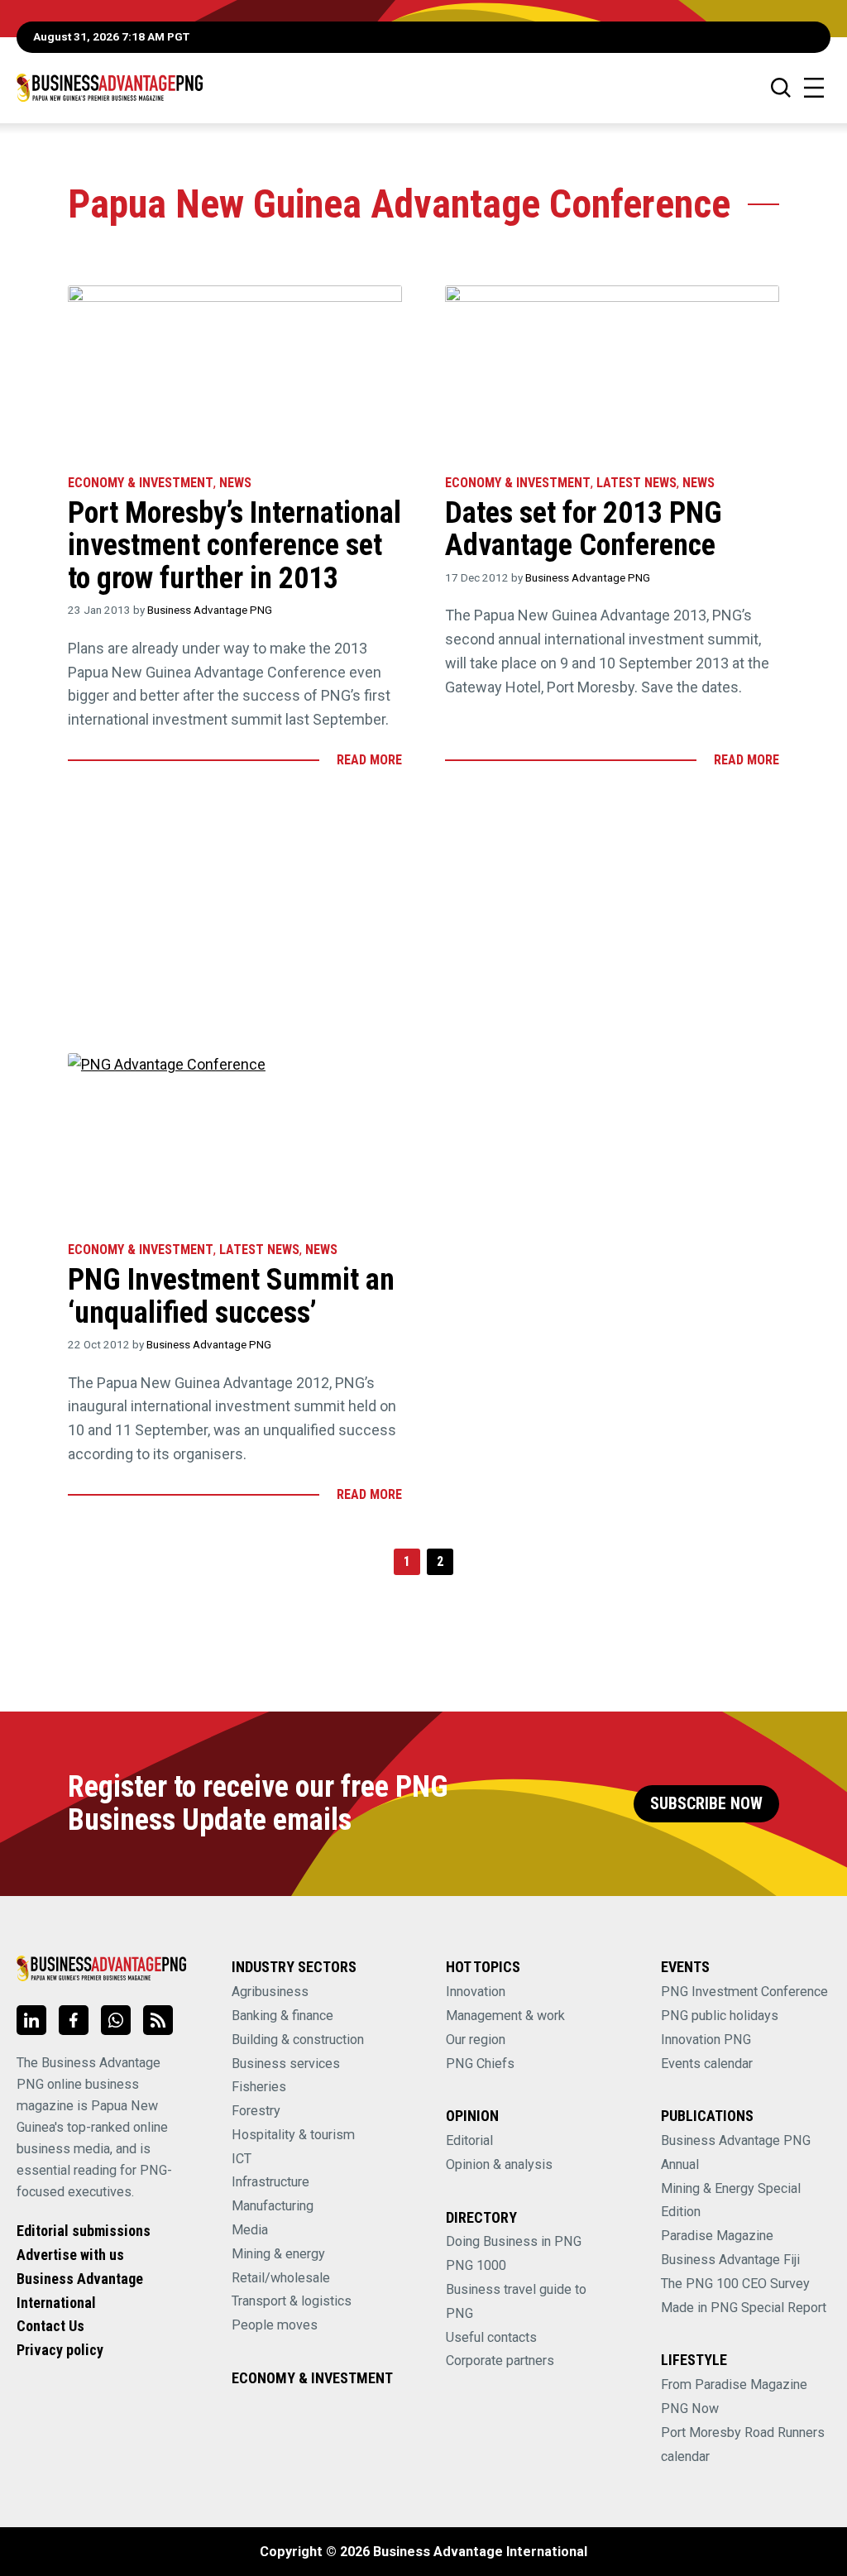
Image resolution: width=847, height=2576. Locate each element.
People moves (275, 2325)
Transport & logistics (292, 2301)
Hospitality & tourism (293, 2135)
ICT (242, 2159)
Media (250, 2230)
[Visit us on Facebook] (74, 2020)
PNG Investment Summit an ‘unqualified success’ (231, 1296)
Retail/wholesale (281, 2278)
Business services (286, 2064)
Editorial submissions (84, 2231)
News (235, 483)
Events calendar (707, 2064)
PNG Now (690, 2408)
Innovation (476, 1992)
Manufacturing (273, 2206)
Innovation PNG (706, 2040)
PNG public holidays (720, 2016)
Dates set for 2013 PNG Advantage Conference (584, 529)
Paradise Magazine (717, 2236)
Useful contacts (491, 2337)
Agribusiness (270, 1992)
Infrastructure (270, 2182)
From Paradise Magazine (734, 2384)
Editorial (469, 2140)
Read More (369, 760)
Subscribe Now (706, 1804)
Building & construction (298, 2040)
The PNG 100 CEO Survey (735, 2284)
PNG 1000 (476, 2265)
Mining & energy (278, 2254)
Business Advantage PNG (210, 610)
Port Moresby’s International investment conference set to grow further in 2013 (234, 546)
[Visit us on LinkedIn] (31, 2020)
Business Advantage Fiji (730, 2260)
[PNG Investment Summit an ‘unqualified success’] (235, 1140)
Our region (476, 2040)
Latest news (636, 483)
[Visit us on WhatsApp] (116, 2020)
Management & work (505, 2016)
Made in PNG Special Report (744, 2308)
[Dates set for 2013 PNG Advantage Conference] (612, 372)
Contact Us (50, 2326)
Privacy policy (60, 2350)
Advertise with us (70, 2255)
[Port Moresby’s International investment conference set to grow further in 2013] (235, 372)
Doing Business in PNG (514, 2241)
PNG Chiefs (480, 2064)
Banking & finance (282, 2016)
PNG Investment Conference (744, 1992)
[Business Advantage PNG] (110, 87)
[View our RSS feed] (158, 2020)
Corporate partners (500, 2361)
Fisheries (259, 2087)
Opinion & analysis (499, 2164)
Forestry (256, 2111)
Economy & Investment (141, 483)
